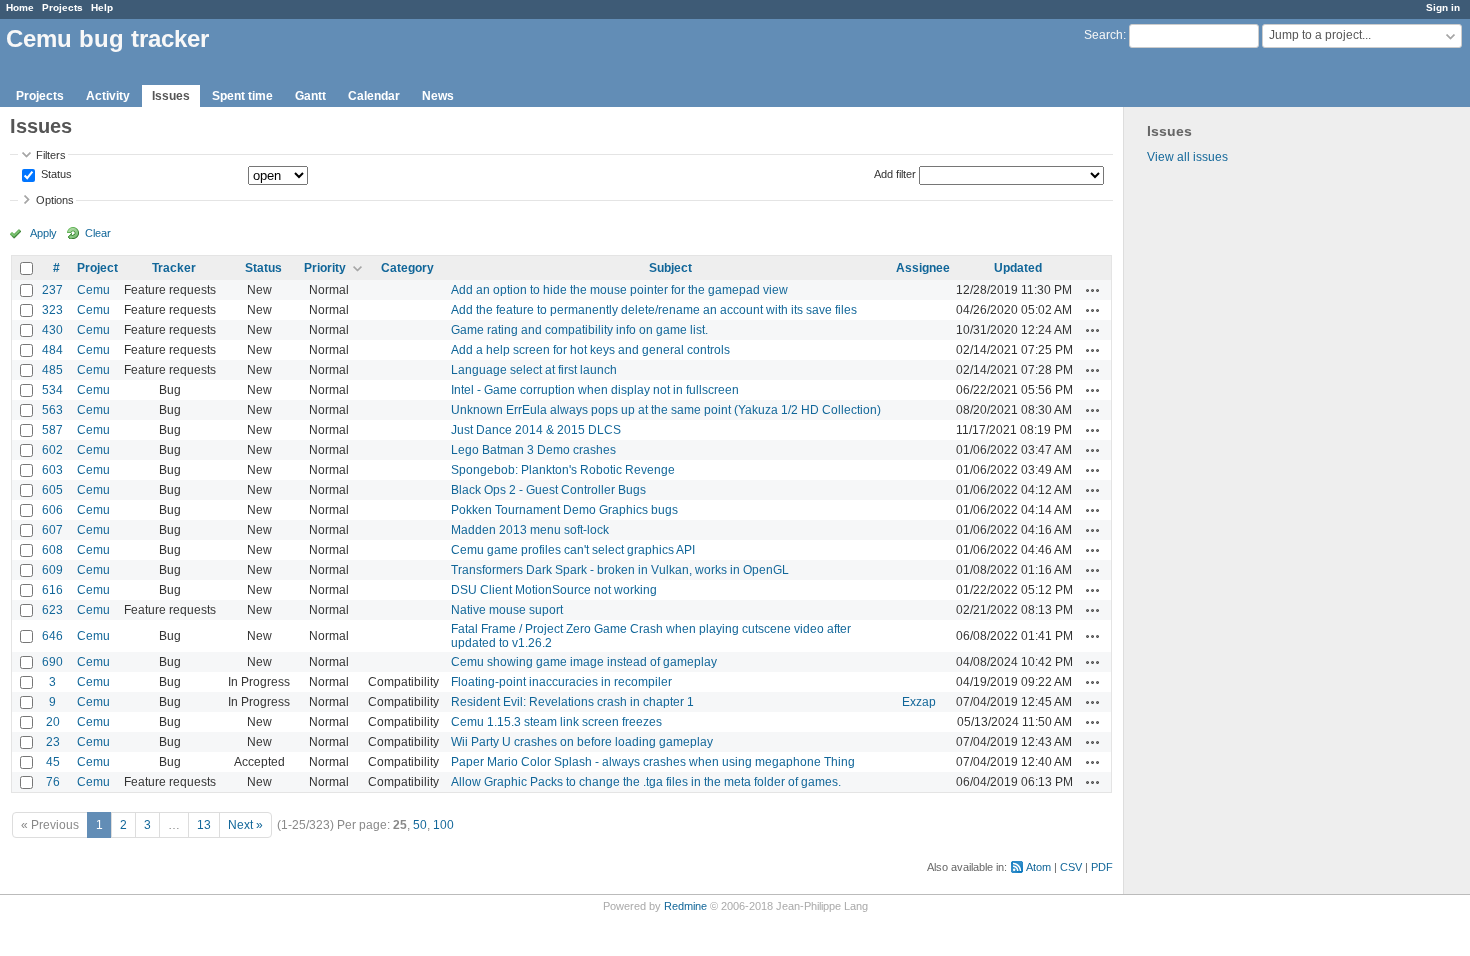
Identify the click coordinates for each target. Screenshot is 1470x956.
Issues (171, 96)
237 (52, 290)
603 (52, 470)
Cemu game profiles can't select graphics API (573, 550)
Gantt (310, 96)
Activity (108, 96)
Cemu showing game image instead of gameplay (584, 662)
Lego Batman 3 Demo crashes (533, 450)
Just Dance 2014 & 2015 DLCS (536, 430)
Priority (325, 268)
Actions (1093, 290)
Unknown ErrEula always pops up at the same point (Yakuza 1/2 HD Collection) (666, 410)
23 (53, 742)
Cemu (93, 290)
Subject (670, 268)
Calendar (374, 96)
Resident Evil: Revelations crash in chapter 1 (572, 702)
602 (52, 450)
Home (20, 7)
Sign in (1443, 7)
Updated (1018, 268)
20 (53, 722)
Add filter (895, 174)
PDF (1102, 867)
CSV (1071, 867)
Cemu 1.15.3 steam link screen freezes (556, 722)
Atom (1038, 867)
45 (53, 762)
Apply (43, 233)
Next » (245, 825)
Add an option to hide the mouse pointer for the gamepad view (619, 290)
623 (52, 610)
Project (97, 268)
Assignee (923, 268)
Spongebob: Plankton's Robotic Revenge (563, 470)
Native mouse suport (507, 610)
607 (52, 530)
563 (52, 410)
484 (52, 350)
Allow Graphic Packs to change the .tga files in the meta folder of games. (646, 782)
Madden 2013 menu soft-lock (530, 530)
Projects (62, 7)
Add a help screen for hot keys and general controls (590, 350)
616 (52, 590)
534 (52, 390)
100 (443, 825)
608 (52, 550)
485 (52, 370)
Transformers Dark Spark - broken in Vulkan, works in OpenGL (620, 570)
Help (102, 7)
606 (52, 510)
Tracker (174, 268)
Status (55, 175)
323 (52, 310)
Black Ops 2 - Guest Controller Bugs (548, 490)
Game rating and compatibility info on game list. (579, 330)
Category (407, 268)
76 (53, 782)
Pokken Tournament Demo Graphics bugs (564, 510)
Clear (98, 233)
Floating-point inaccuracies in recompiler (561, 682)
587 (52, 430)
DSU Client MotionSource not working (554, 590)
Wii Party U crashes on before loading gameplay (582, 742)
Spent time (242, 96)
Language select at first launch (534, 370)
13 (204, 825)
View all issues (1187, 157)
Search (1103, 35)
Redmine (685, 906)
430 (52, 330)
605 (52, 490)
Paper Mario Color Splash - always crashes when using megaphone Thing (653, 762)
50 (420, 825)
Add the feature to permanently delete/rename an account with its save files (654, 310)
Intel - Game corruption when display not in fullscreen (595, 390)
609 (52, 570)
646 (52, 636)
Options (55, 200)
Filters (51, 155)
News (438, 96)
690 (52, 662)
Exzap (919, 702)
